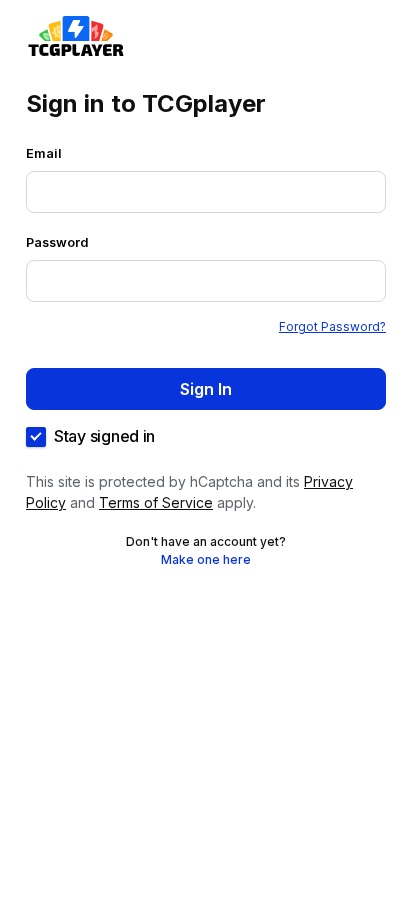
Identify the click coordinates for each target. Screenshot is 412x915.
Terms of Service (156, 502)
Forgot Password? (332, 326)
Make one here (206, 559)
